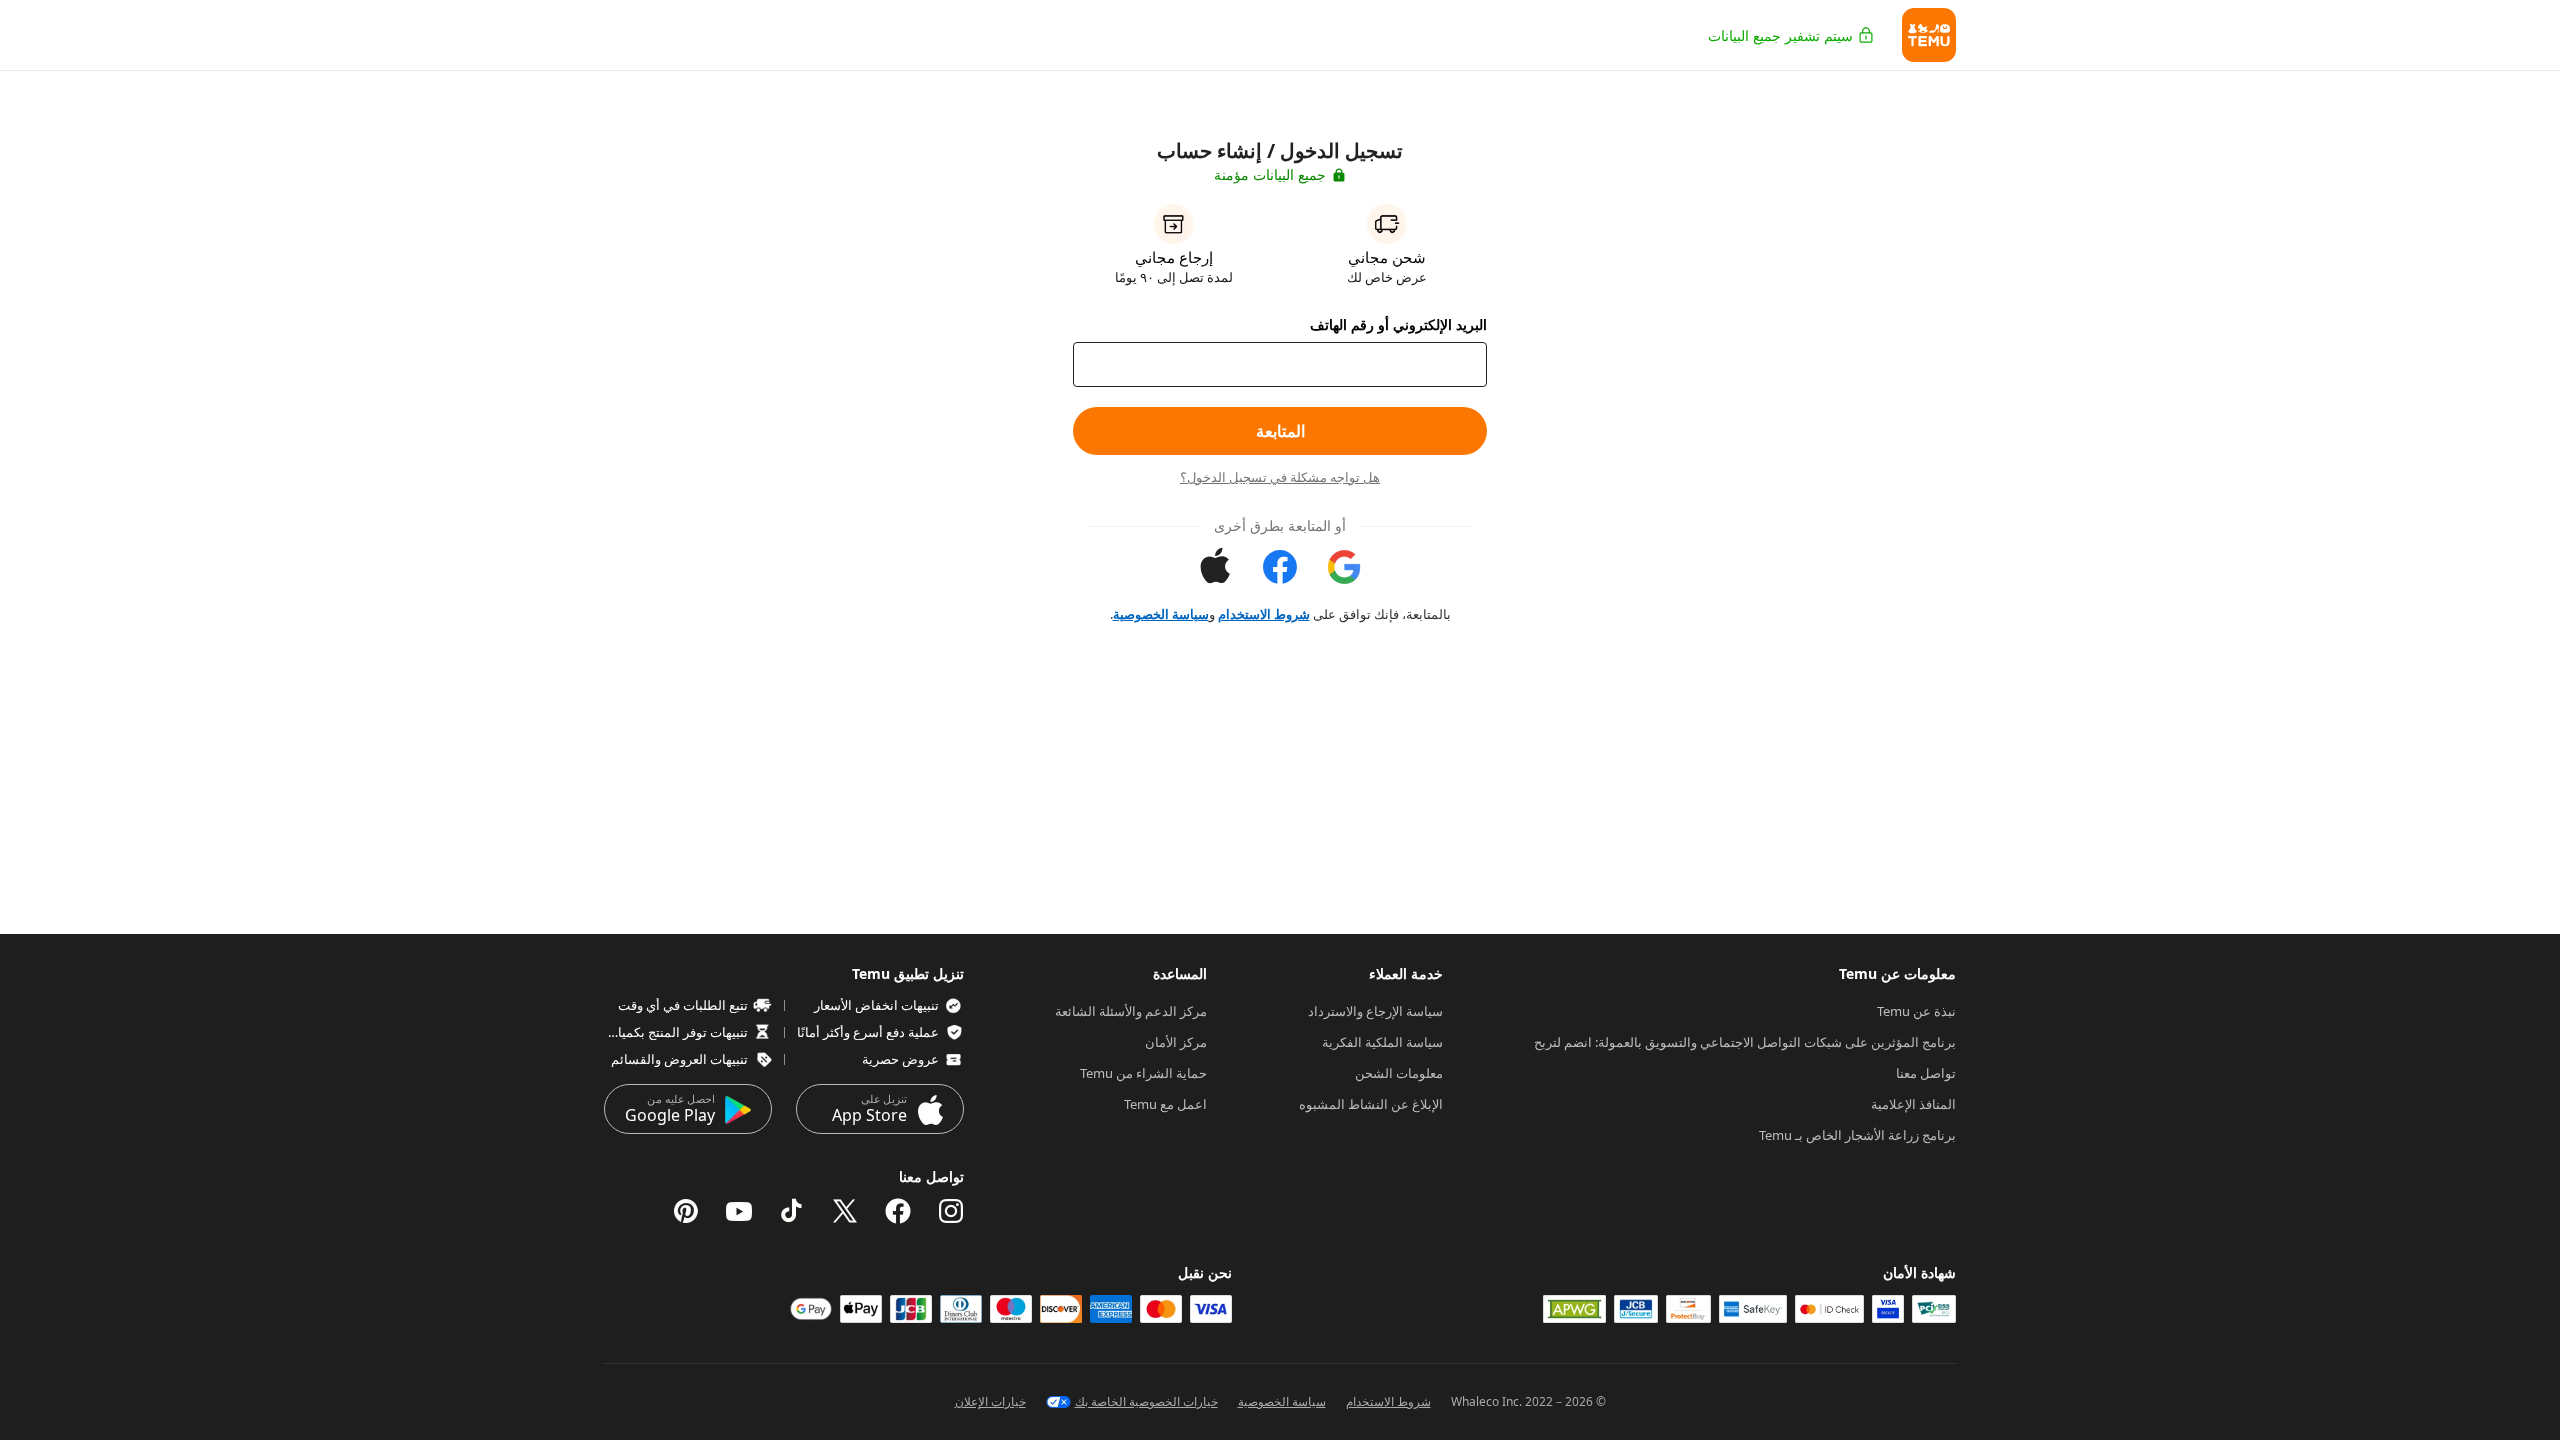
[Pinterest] (686, 1211)
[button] (1929, 35)
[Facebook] (898, 1211)
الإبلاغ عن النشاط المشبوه (1371, 1104)
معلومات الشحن (1399, 1073)
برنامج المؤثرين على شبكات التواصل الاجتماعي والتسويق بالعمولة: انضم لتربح (1745, 1042)
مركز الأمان (1176, 1042)
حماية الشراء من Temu (1143, 1073)
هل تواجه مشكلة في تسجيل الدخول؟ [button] (1280, 477)
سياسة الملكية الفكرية (1382, 1042)
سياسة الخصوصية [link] (1161, 614)
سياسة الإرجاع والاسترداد (1375, 1011)
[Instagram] (951, 1211)
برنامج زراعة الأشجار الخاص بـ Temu (1857, 1135)
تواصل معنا (1926, 1073)
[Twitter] (845, 1211)
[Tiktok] (792, 1211)
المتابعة (1280, 431)
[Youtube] (739, 1211)
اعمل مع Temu (1165, 1104)
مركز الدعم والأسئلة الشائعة (1131, 1011)
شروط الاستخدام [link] (1264, 614)
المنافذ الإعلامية (1913, 1104)
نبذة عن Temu (1916, 1011)
